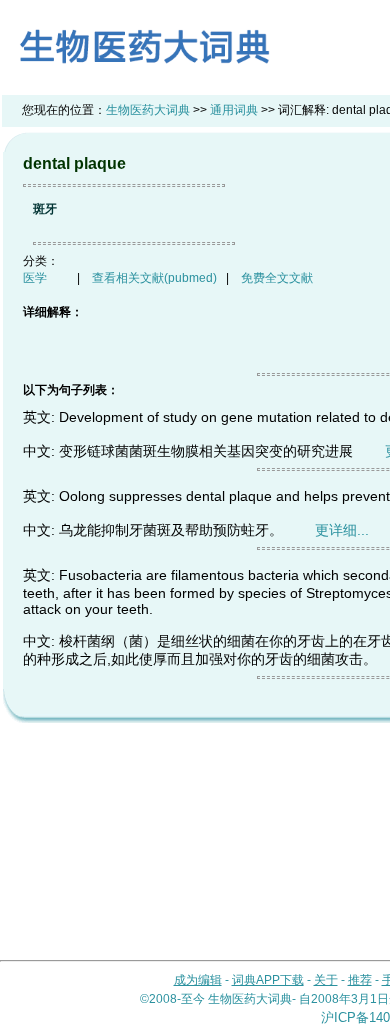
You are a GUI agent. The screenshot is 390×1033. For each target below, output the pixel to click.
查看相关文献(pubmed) (154, 278)
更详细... (342, 530)
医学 (35, 278)
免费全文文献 (277, 278)
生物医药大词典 (148, 110)
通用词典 (234, 110)
